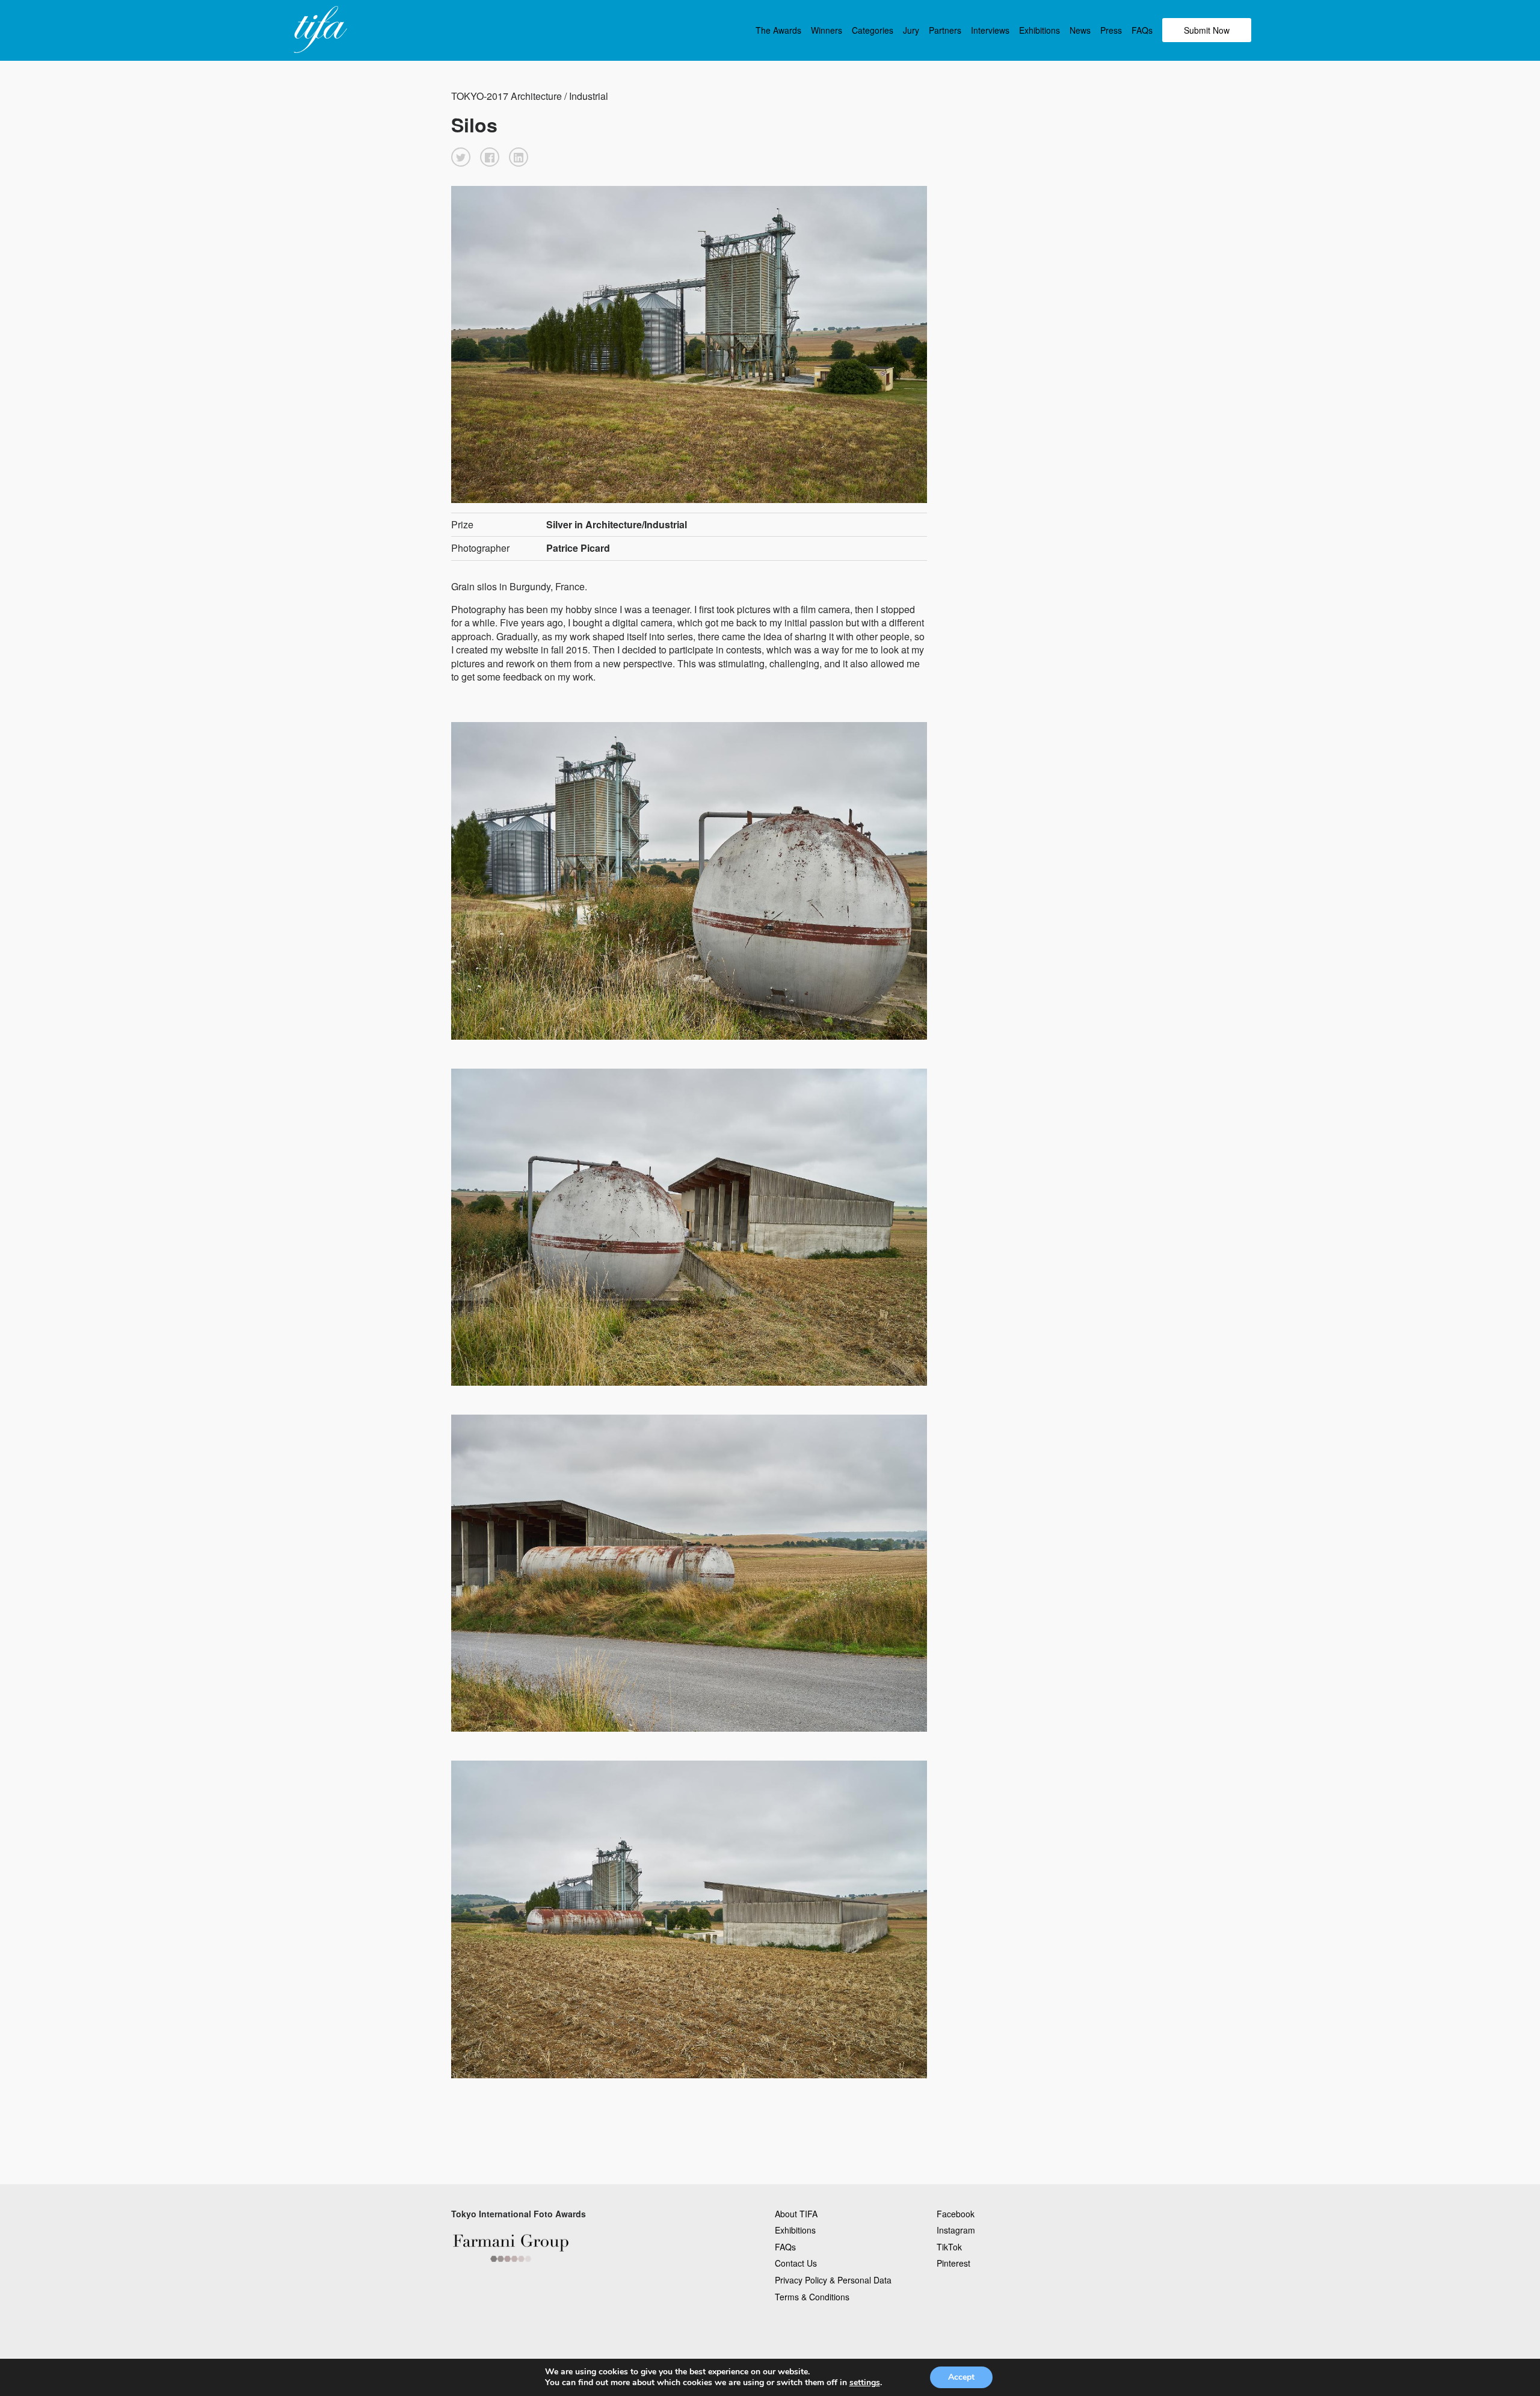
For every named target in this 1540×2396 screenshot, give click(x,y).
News (1080, 30)
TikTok (949, 2247)
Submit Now (1207, 30)
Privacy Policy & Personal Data (833, 2280)
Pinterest (953, 2263)
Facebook (956, 2214)
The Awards (778, 30)
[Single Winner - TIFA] (319, 30)
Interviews (990, 30)
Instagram (956, 2230)
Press (1111, 30)
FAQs (1142, 30)
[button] (461, 157)
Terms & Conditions (812, 2297)
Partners (945, 30)
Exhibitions (1039, 30)
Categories (873, 30)
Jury (911, 30)
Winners (827, 30)
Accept (961, 2377)
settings (865, 2383)
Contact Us (796, 2263)
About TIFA (796, 2214)
